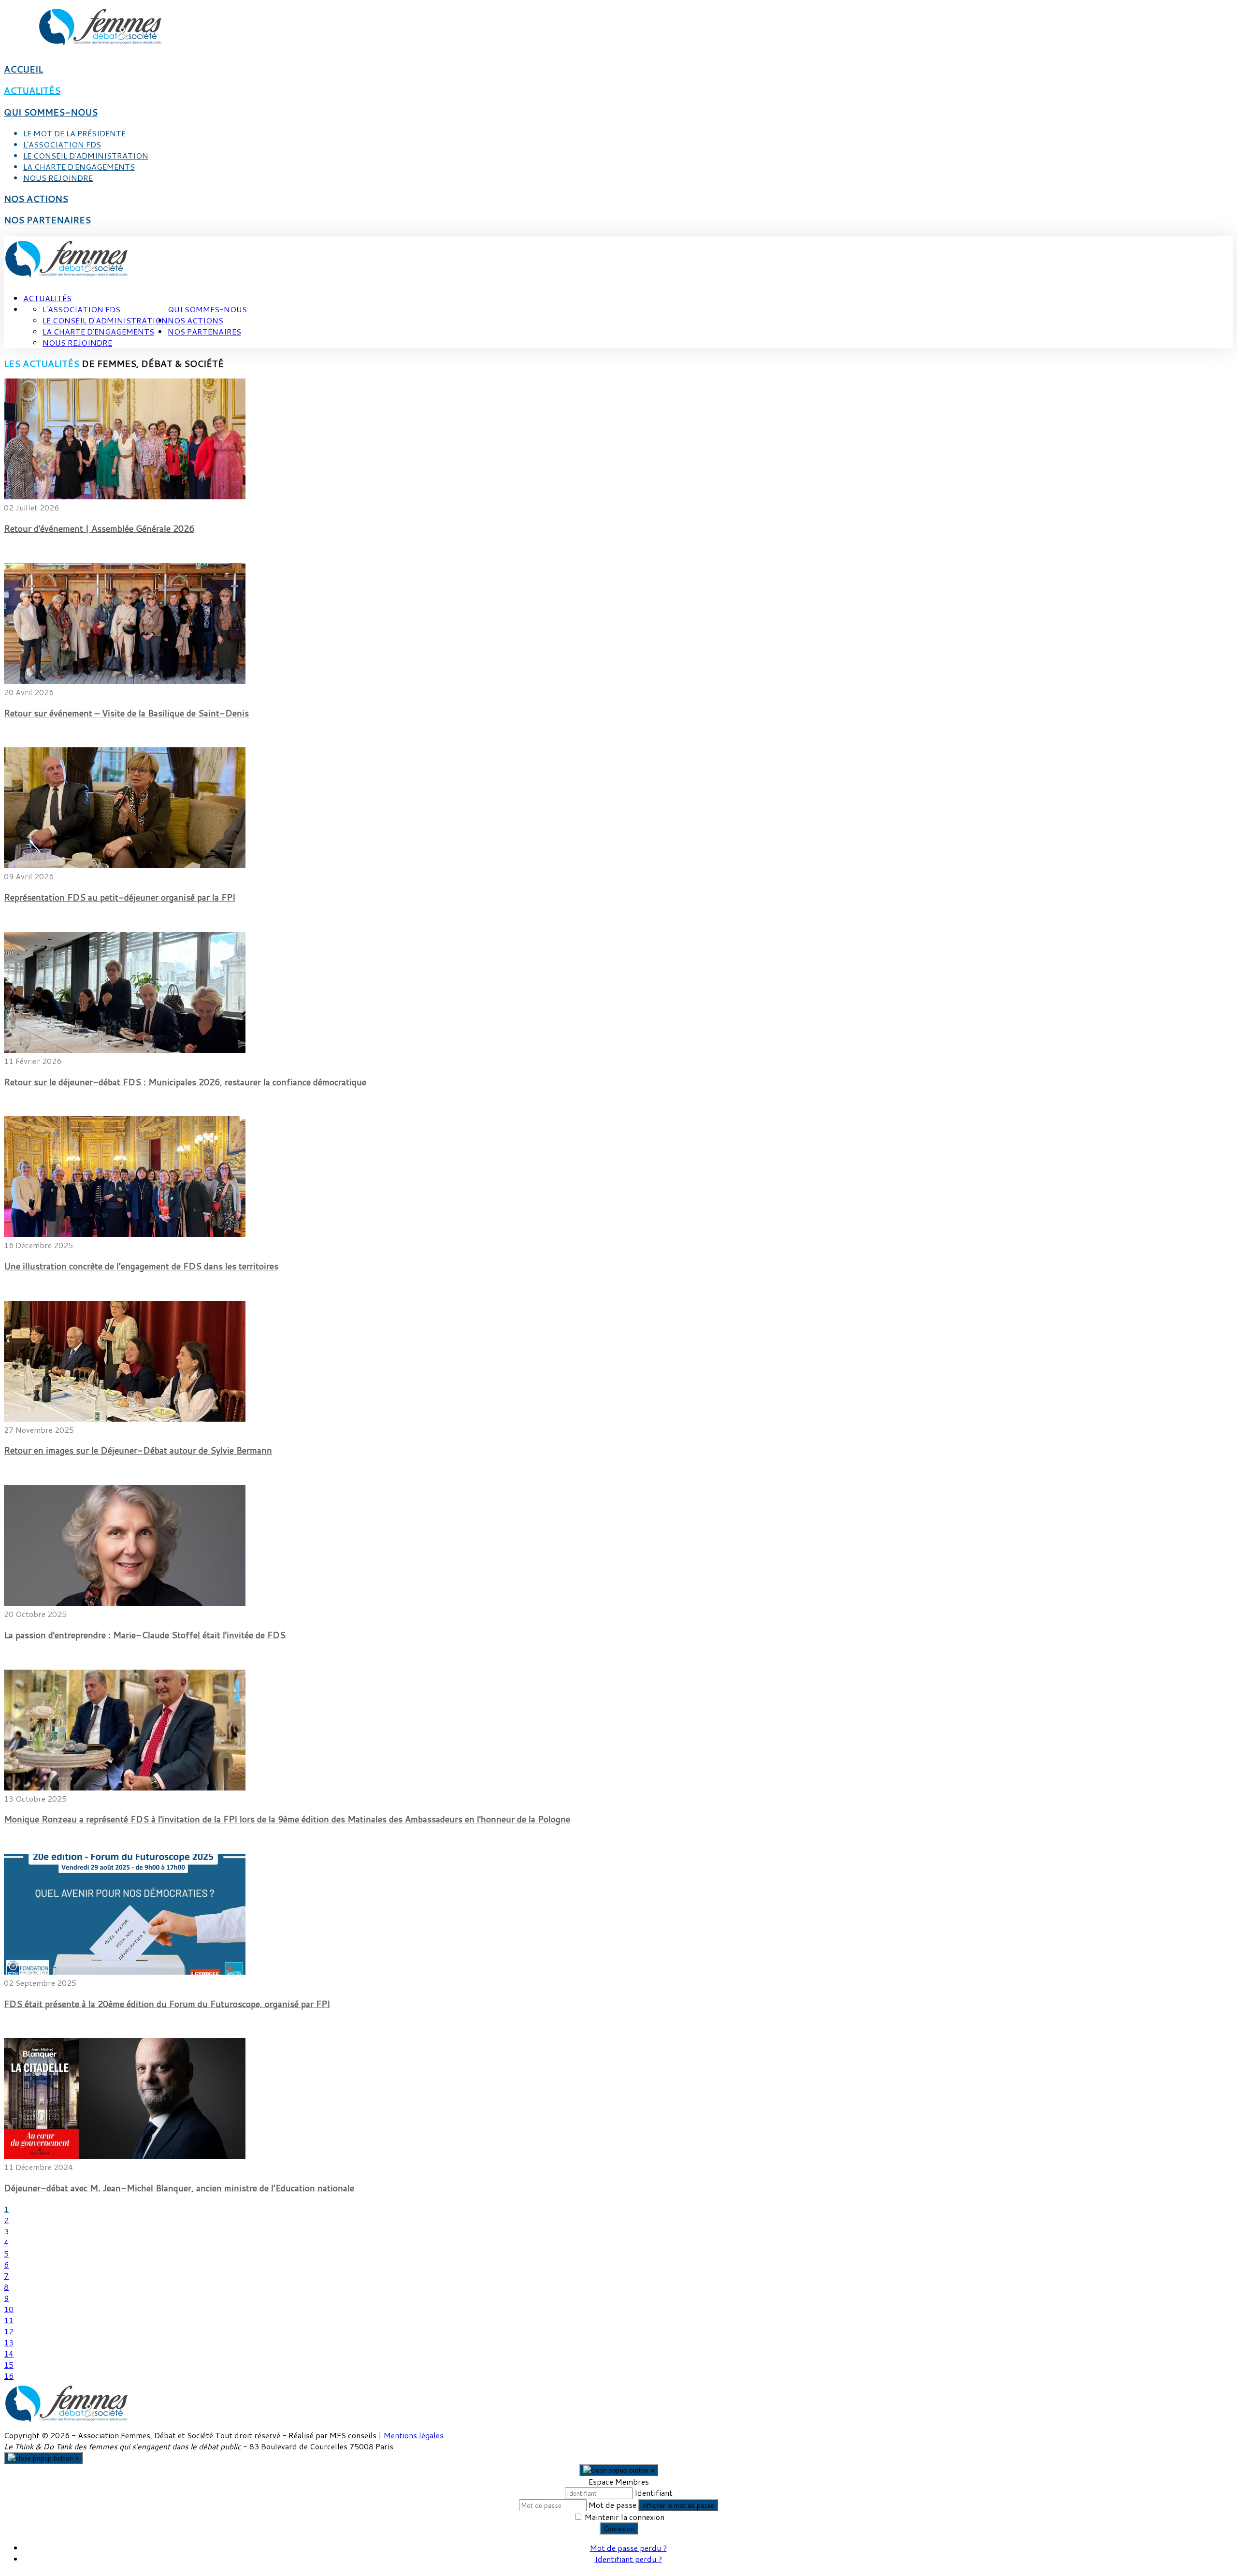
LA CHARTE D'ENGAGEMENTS (79, 167)
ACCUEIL (23, 69)
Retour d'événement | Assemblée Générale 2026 (99, 528)
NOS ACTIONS (36, 199)
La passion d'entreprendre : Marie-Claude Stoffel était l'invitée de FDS (145, 1635)
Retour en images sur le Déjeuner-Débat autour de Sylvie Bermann (138, 1450)
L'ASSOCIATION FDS (62, 144)
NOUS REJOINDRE (58, 178)
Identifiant (654, 2493)
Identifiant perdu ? (628, 2559)
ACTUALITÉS (32, 90)
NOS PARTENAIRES (47, 220)
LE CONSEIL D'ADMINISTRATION (86, 155)
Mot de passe (612, 2505)
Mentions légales (414, 2435)
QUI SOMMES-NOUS (51, 112)
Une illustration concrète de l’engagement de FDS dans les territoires (141, 1266)
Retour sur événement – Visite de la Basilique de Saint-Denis (126, 713)
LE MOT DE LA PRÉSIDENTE (74, 133)
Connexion (619, 2528)
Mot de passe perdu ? (628, 2548)
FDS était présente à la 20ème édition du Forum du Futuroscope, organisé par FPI (167, 2004)
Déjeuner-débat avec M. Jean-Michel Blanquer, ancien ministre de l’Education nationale (179, 2188)
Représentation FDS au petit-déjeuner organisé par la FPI (120, 897)
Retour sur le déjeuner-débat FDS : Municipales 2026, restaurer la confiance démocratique (185, 1082)
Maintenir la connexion (625, 2517)
